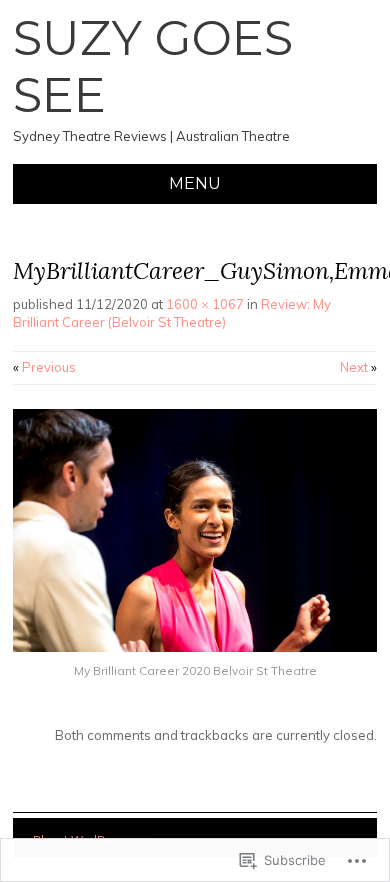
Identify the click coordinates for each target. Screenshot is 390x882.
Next (358, 367)
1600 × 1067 (205, 304)
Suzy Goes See (153, 67)
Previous (44, 367)
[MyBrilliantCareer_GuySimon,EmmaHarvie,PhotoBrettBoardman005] (195, 647)
